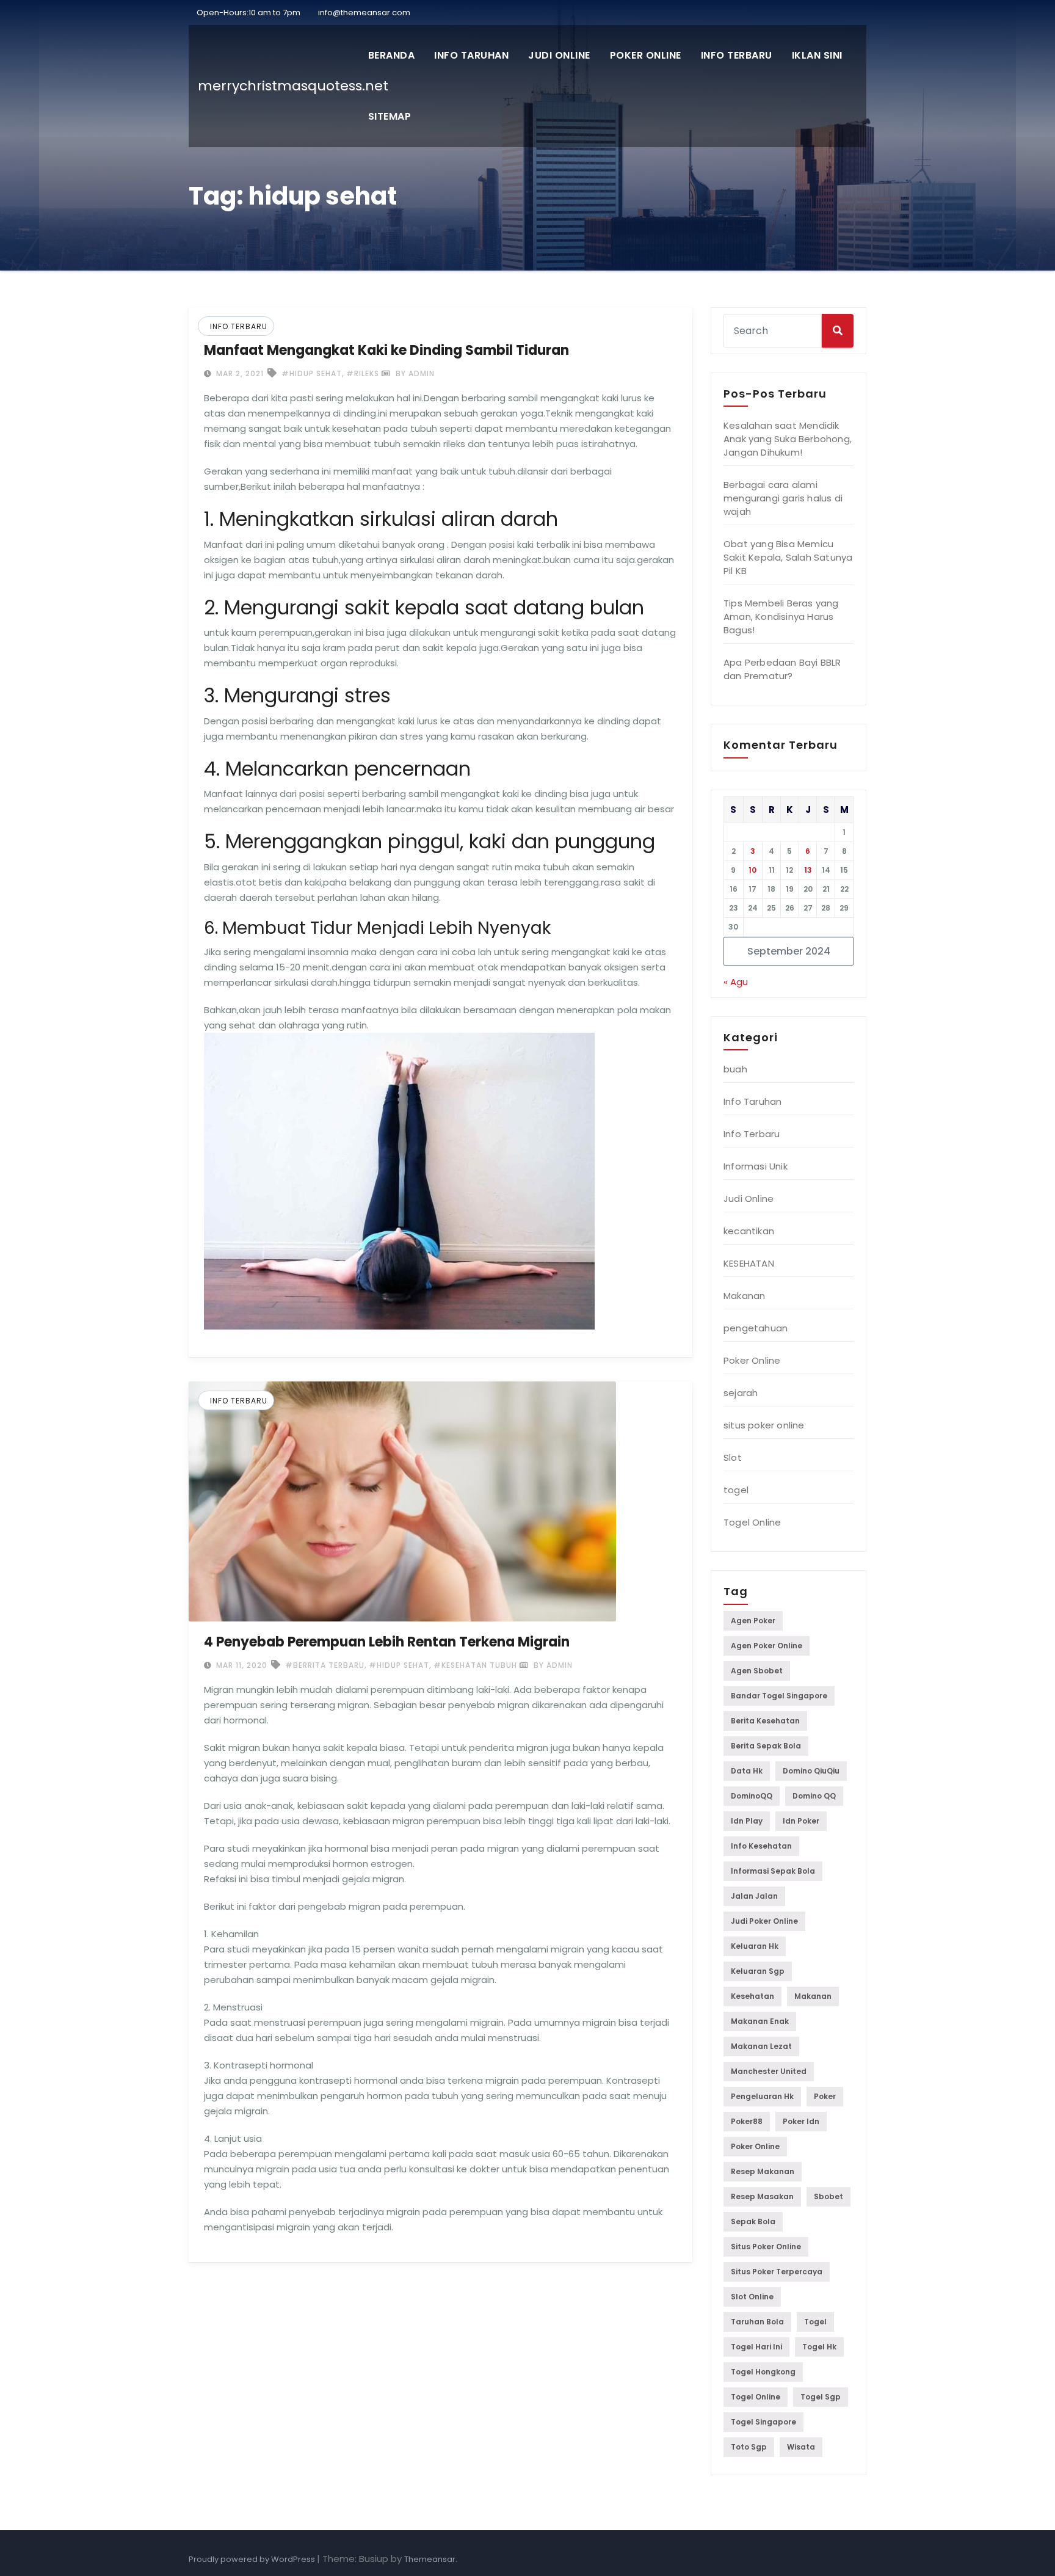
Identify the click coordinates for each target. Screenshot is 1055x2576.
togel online (756, 2397)
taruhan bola (757, 2322)
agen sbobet (757, 1671)
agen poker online (767, 1646)
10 (752, 870)
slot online (752, 2297)
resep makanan (763, 2171)
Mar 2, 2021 (239, 373)
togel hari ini (756, 2347)
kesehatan (752, 1996)
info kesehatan (761, 1846)
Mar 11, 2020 (241, 1665)
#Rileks (363, 373)
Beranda (392, 55)
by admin (414, 373)
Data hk (747, 1771)
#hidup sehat (312, 373)
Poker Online (646, 55)
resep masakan (762, 2196)
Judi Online (559, 55)
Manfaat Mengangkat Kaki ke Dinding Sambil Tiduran (386, 350)
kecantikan (749, 1231)
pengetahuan (756, 1328)
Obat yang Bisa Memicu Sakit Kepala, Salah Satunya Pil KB (788, 557)
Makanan (744, 1296)
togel (736, 1490)
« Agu (736, 982)
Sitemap (390, 116)
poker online (755, 2146)
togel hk (819, 2347)
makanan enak (760, 2021)
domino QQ (814, 1796)
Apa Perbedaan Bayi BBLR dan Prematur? (782, 669)
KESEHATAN (749, 1263)
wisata (801, 2447)
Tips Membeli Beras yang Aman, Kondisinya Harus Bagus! (781, 617)
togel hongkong (763, 2372)
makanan (813, 1996)
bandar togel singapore (779, 1696)
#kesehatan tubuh (475, 1665)
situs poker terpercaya (777, 2272)
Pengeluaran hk (762, 2096)
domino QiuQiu (811, 1771)
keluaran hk (755, 1946)
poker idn (801, 2121)
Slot (733, 1457)
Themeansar (430, 2559)
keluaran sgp (758, 1971)
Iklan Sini (817, 55)
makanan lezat (761, 2046)
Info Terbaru (737, 55)
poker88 (747, 2121)
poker (825, 2096)
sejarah (741, 1393)
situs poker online (764, 1425)
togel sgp (821, 2397)
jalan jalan (754, 1896)
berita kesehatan (765, 1721)
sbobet (828, 2196)
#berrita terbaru (325, 1665)
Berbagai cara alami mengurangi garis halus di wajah (783, 498)
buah (735, 1069)
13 (808, 870)
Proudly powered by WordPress (253, 2559)
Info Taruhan (471, 55)
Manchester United (769, 2071)
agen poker (753, 1621)
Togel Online (752, 1522)
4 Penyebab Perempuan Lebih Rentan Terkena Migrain (387, 1642)
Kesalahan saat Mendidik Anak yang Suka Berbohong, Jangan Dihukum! (788, 439)
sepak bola (753, 2221)
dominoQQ (752, 1796)
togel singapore (763, 2422)
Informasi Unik (756, 1166)
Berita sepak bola (766, 1746)
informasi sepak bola (773, 1871)
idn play (747, 1821)
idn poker (801, 1821)
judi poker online (764, 1921)
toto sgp (749, 2447)
